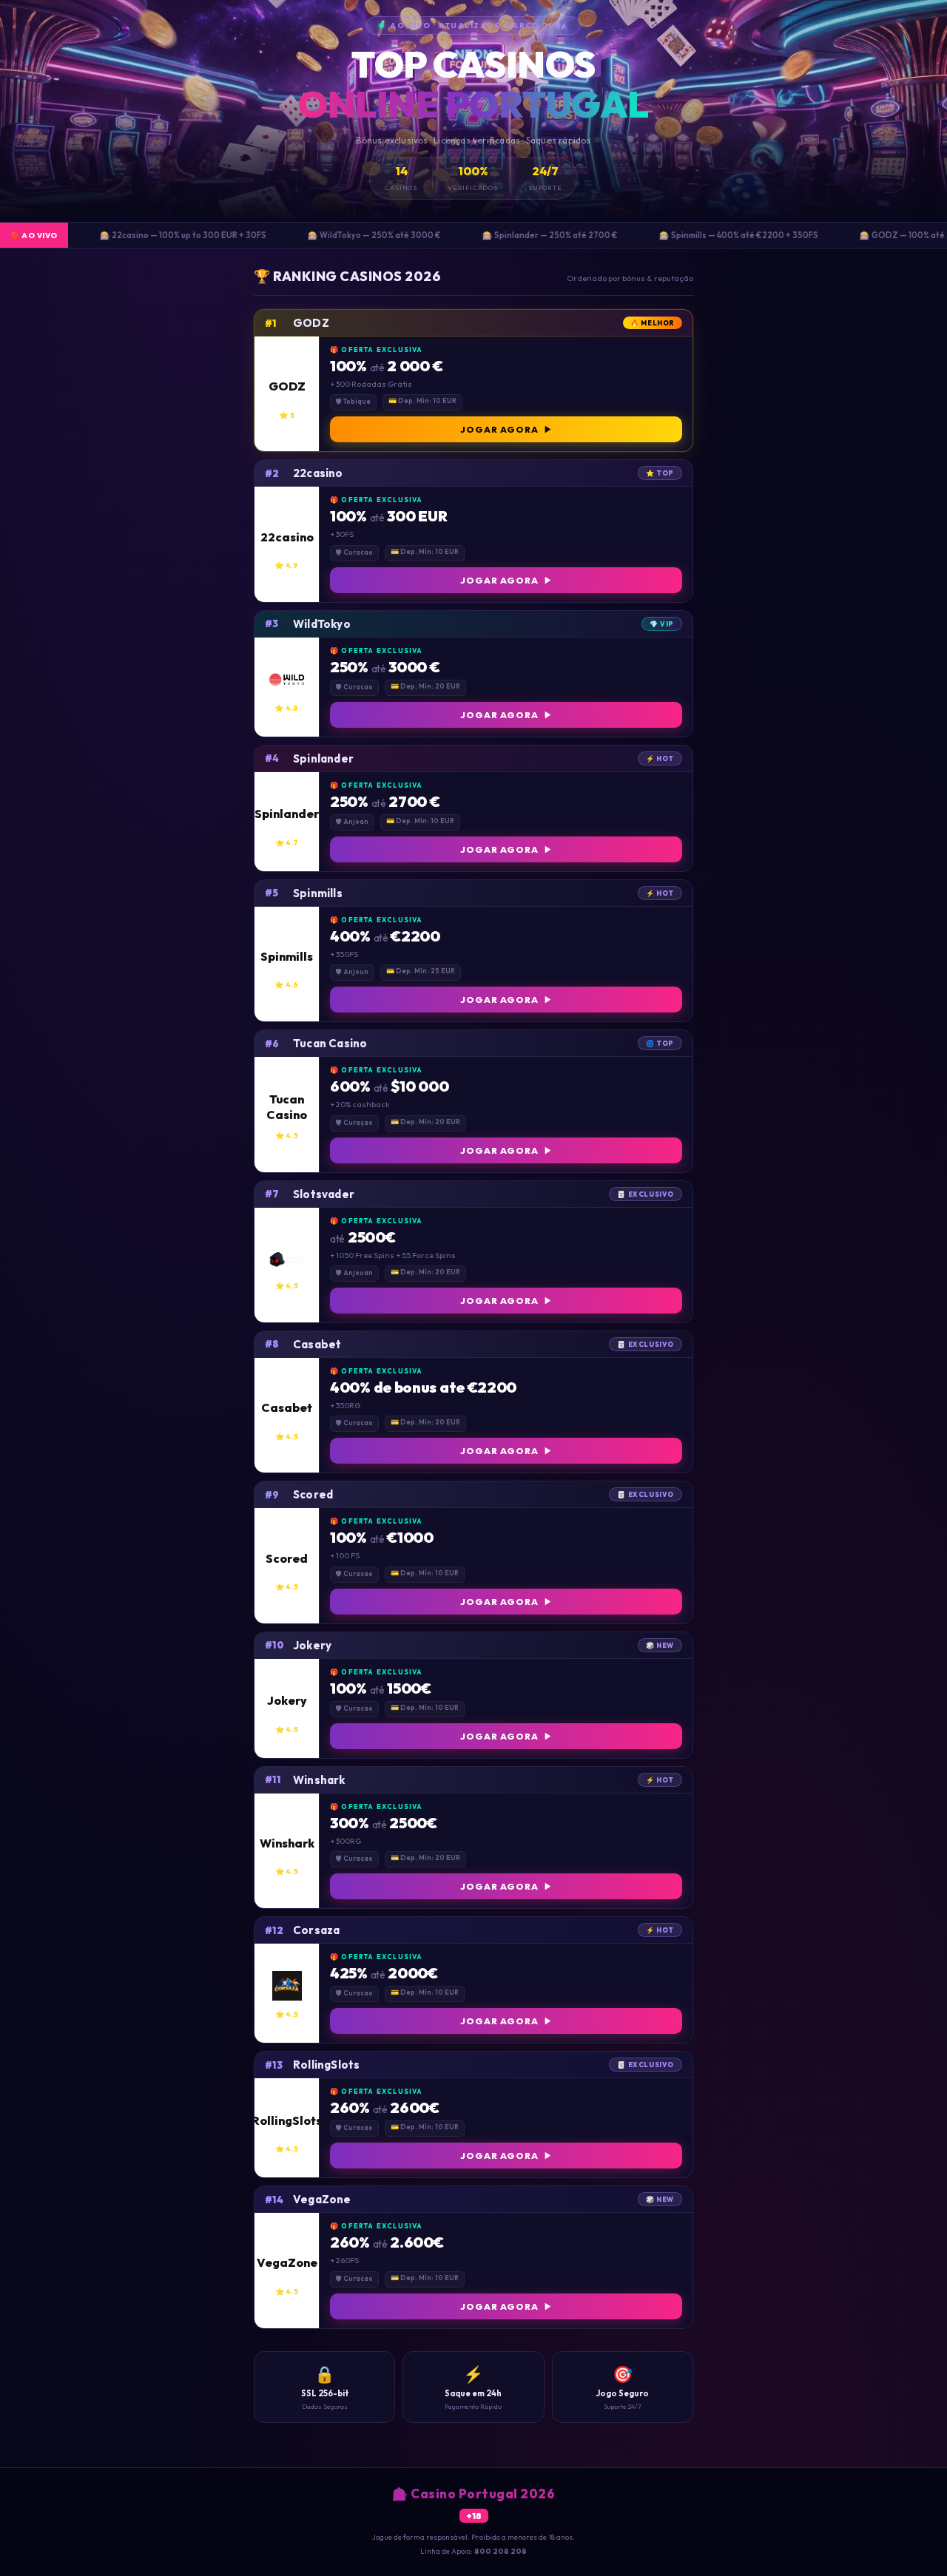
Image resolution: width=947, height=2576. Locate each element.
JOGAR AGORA (499, 429)
